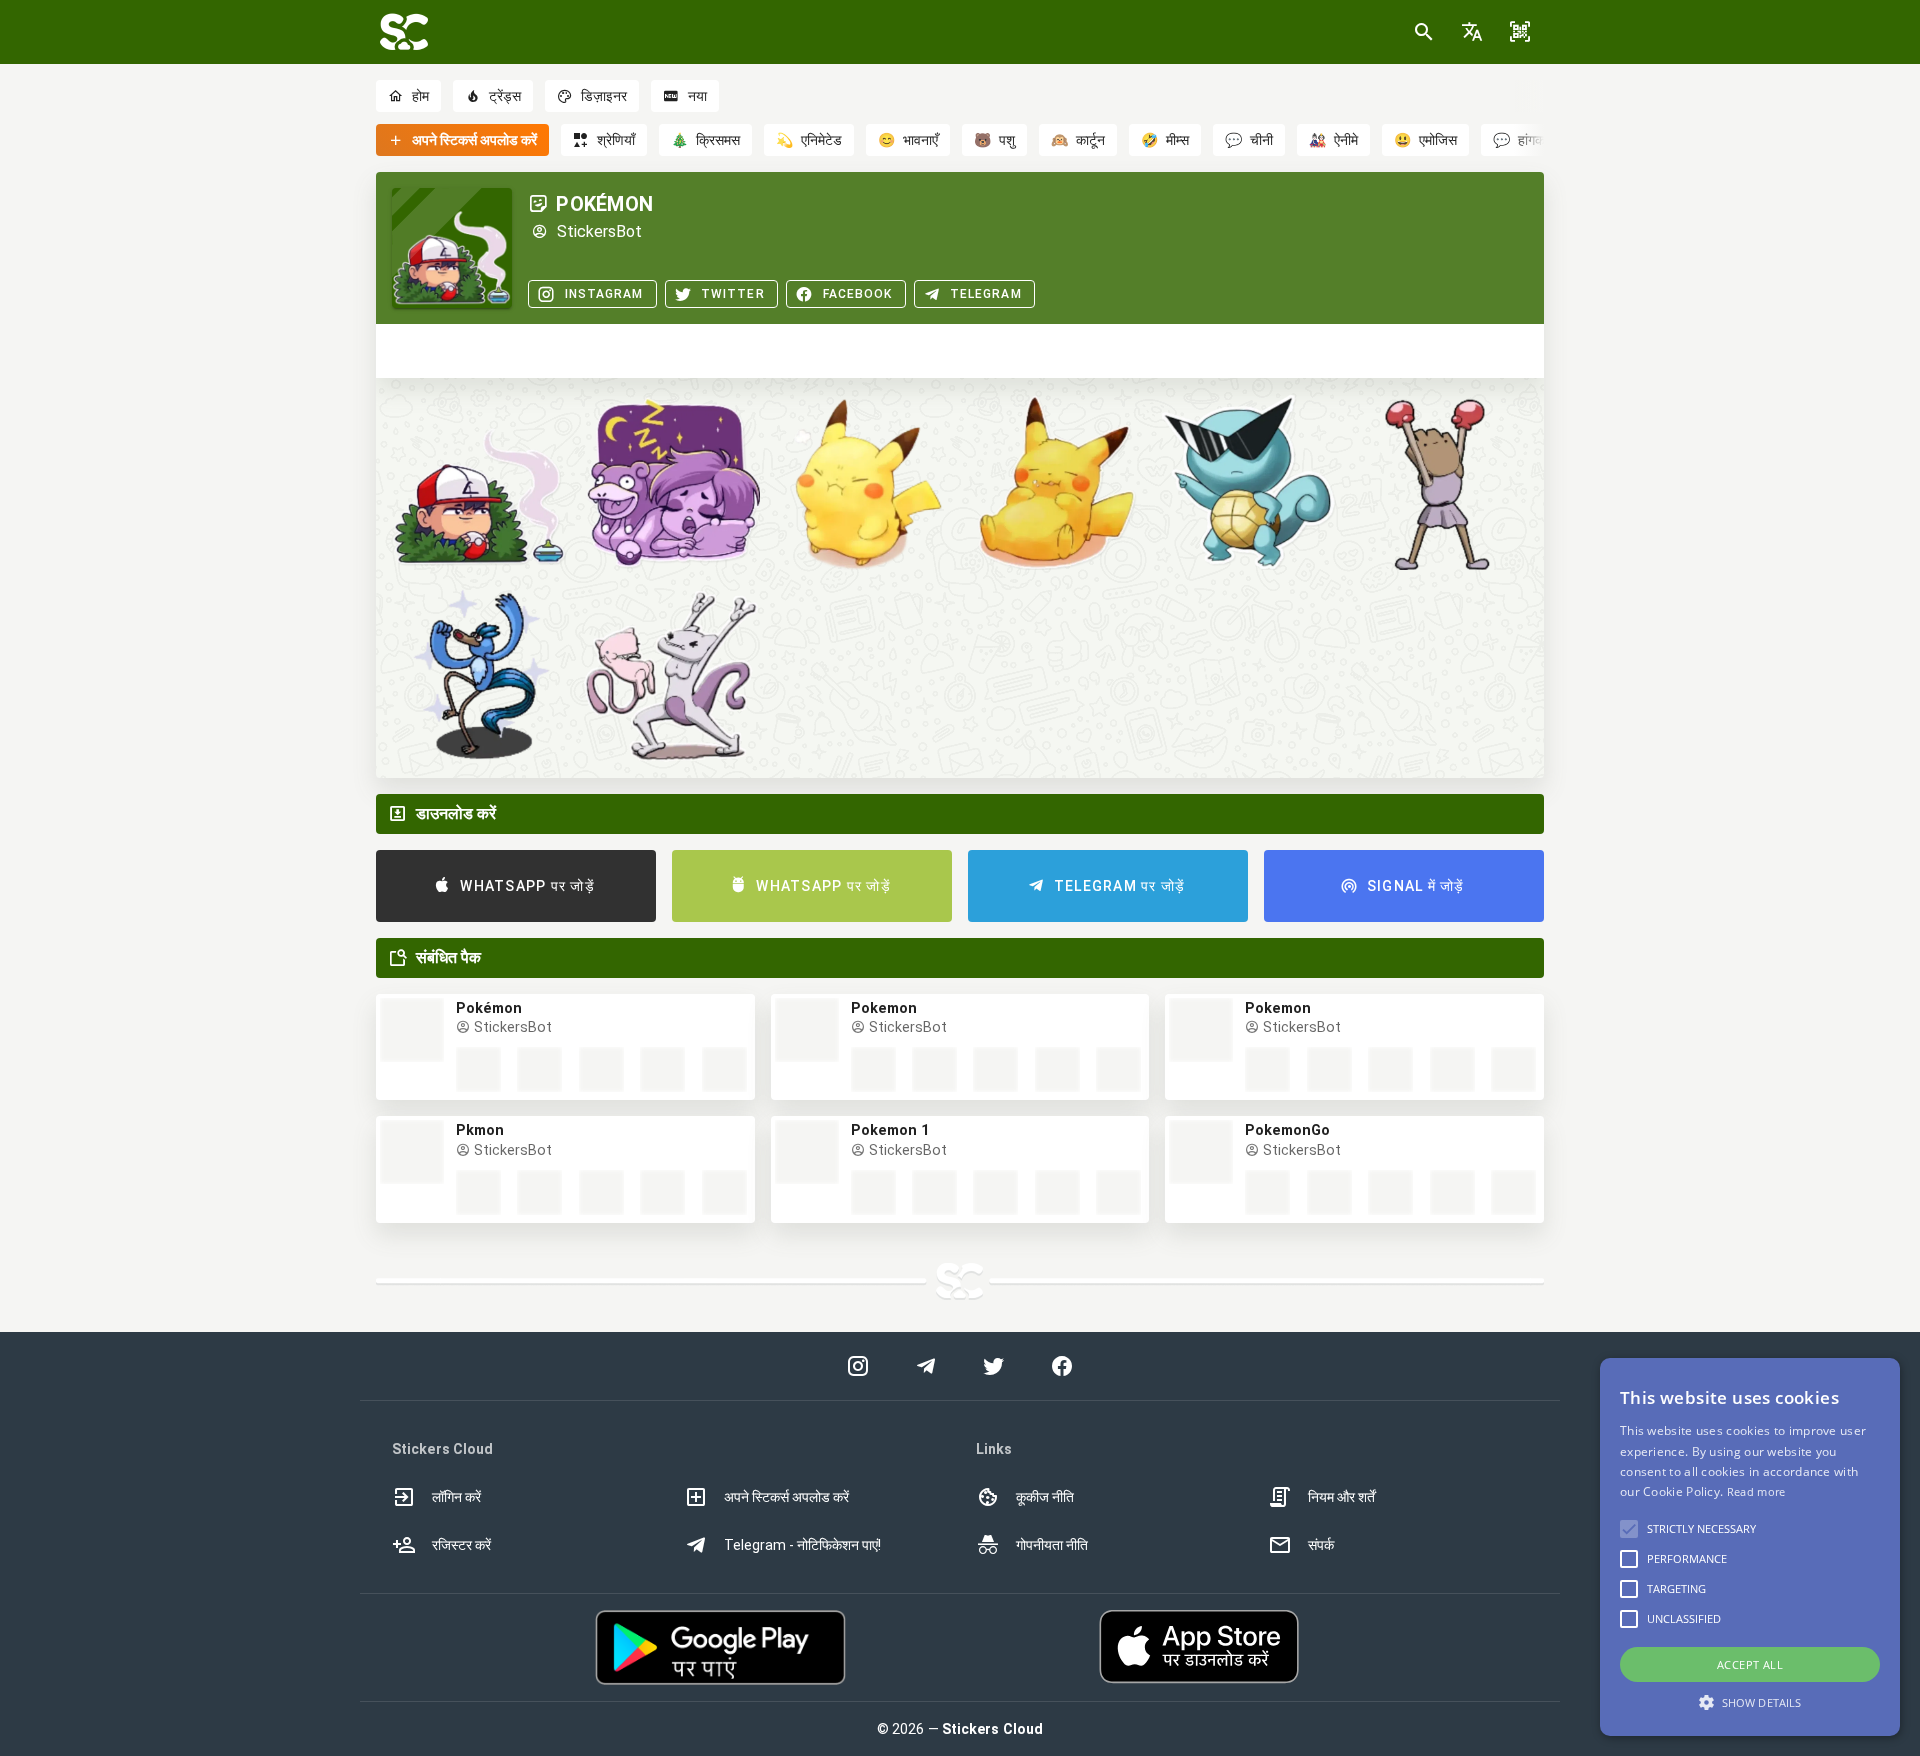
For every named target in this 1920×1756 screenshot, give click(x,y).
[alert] (1750, 1547)
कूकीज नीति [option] (1045, 1497)
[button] (1472, 32)
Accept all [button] (1750, 1664)
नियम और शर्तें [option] (1341, 1497)
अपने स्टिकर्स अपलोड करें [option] (786, 1497)
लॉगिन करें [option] (456, 1497)
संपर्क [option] (1321, 1545)
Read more (1756, 1491)
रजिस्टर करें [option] (461, 1545)
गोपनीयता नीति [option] (1052, 1545)
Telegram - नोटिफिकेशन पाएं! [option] (802, 1545)
